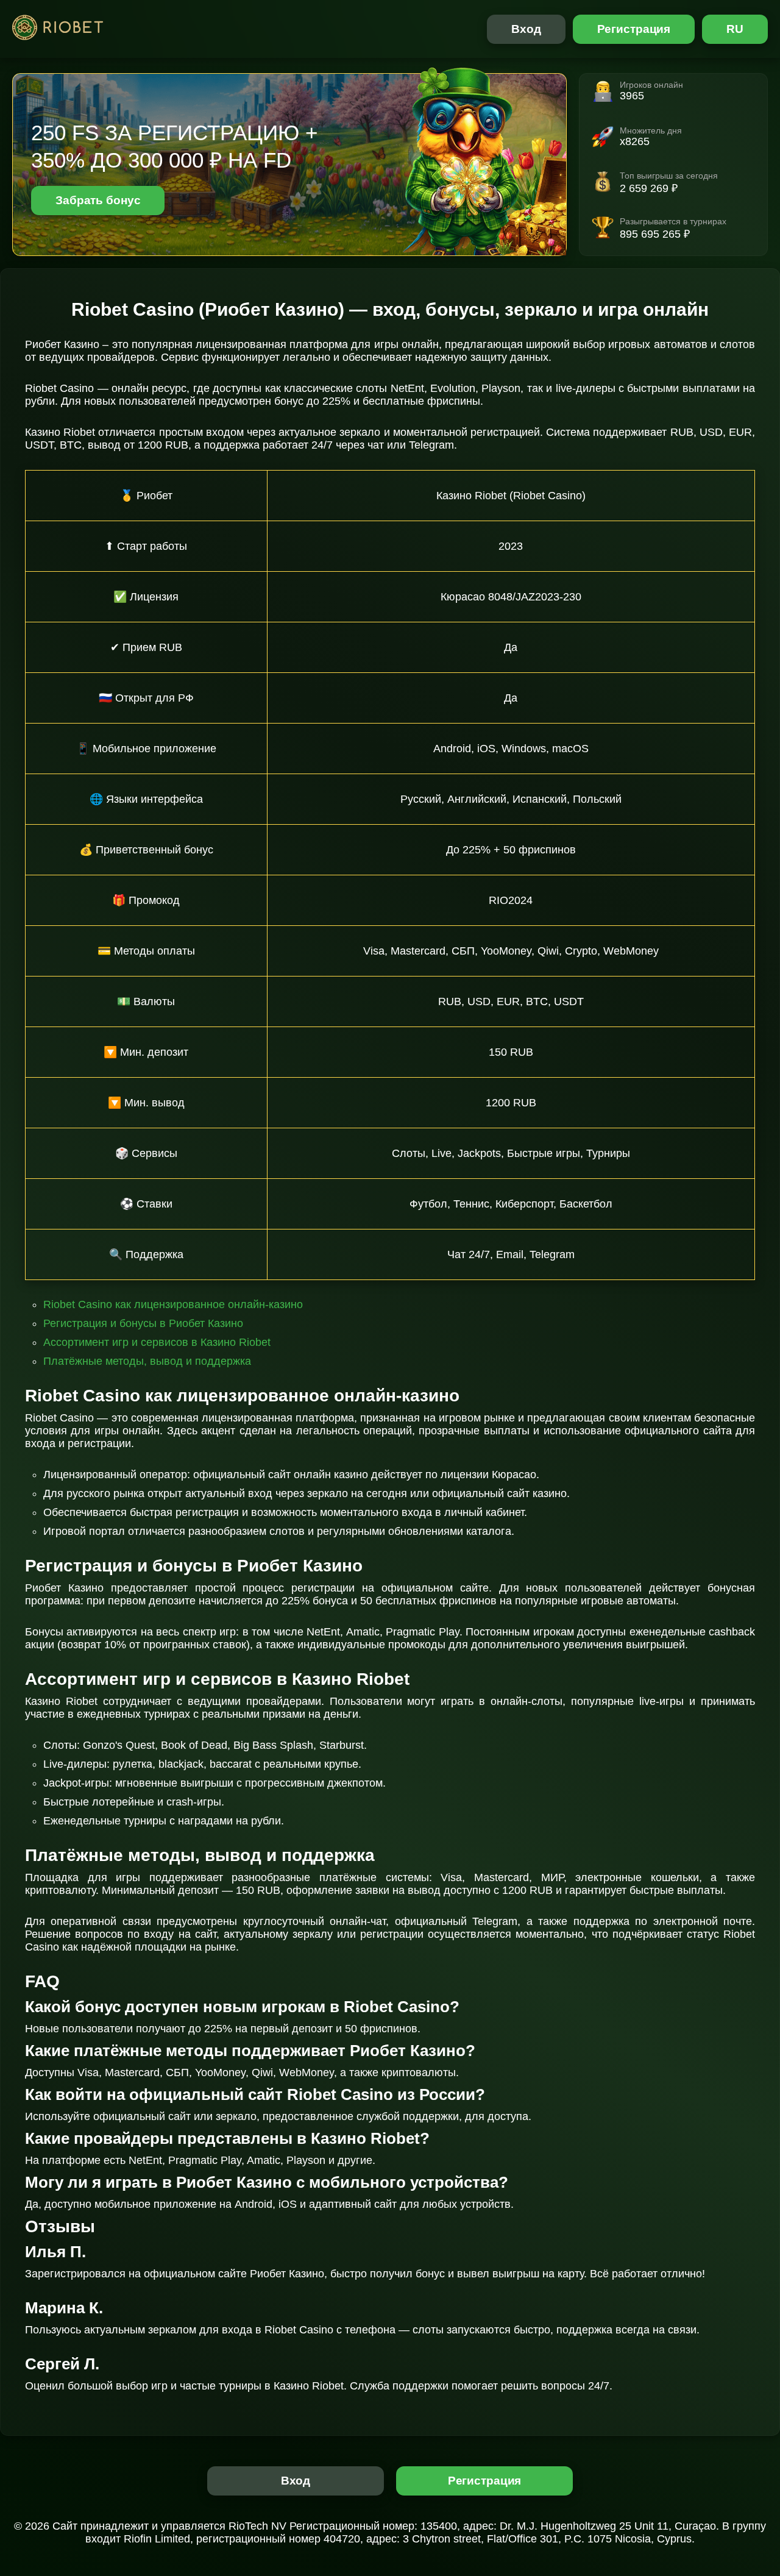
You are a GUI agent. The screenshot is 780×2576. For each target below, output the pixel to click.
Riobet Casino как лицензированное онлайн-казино (173, 1304)
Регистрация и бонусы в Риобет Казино (143, 1323)
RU (735, 29)
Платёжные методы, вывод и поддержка (147, 1361)
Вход (526, 29)
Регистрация (634, 29)
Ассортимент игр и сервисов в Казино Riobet (157, 1342)
